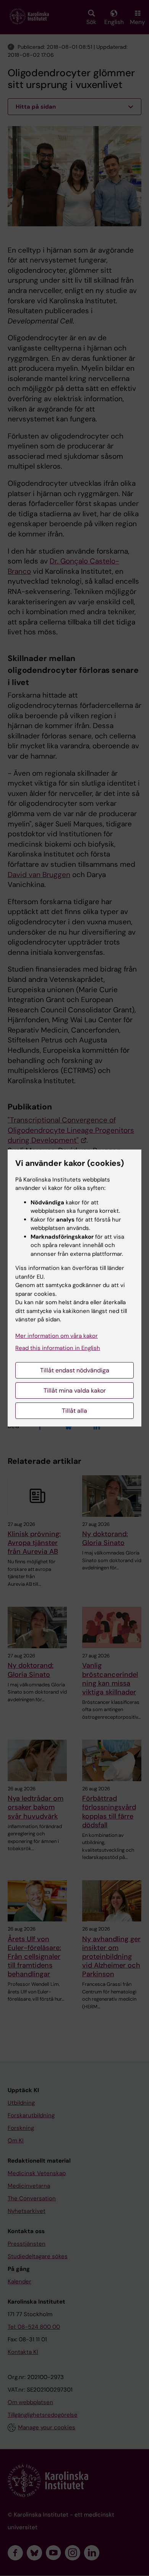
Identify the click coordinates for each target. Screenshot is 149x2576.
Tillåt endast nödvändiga (75, 1370)
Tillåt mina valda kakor (75, 1390)
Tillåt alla (74, 1411)
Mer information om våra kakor (57, 1336)
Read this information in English (58, 1348)
